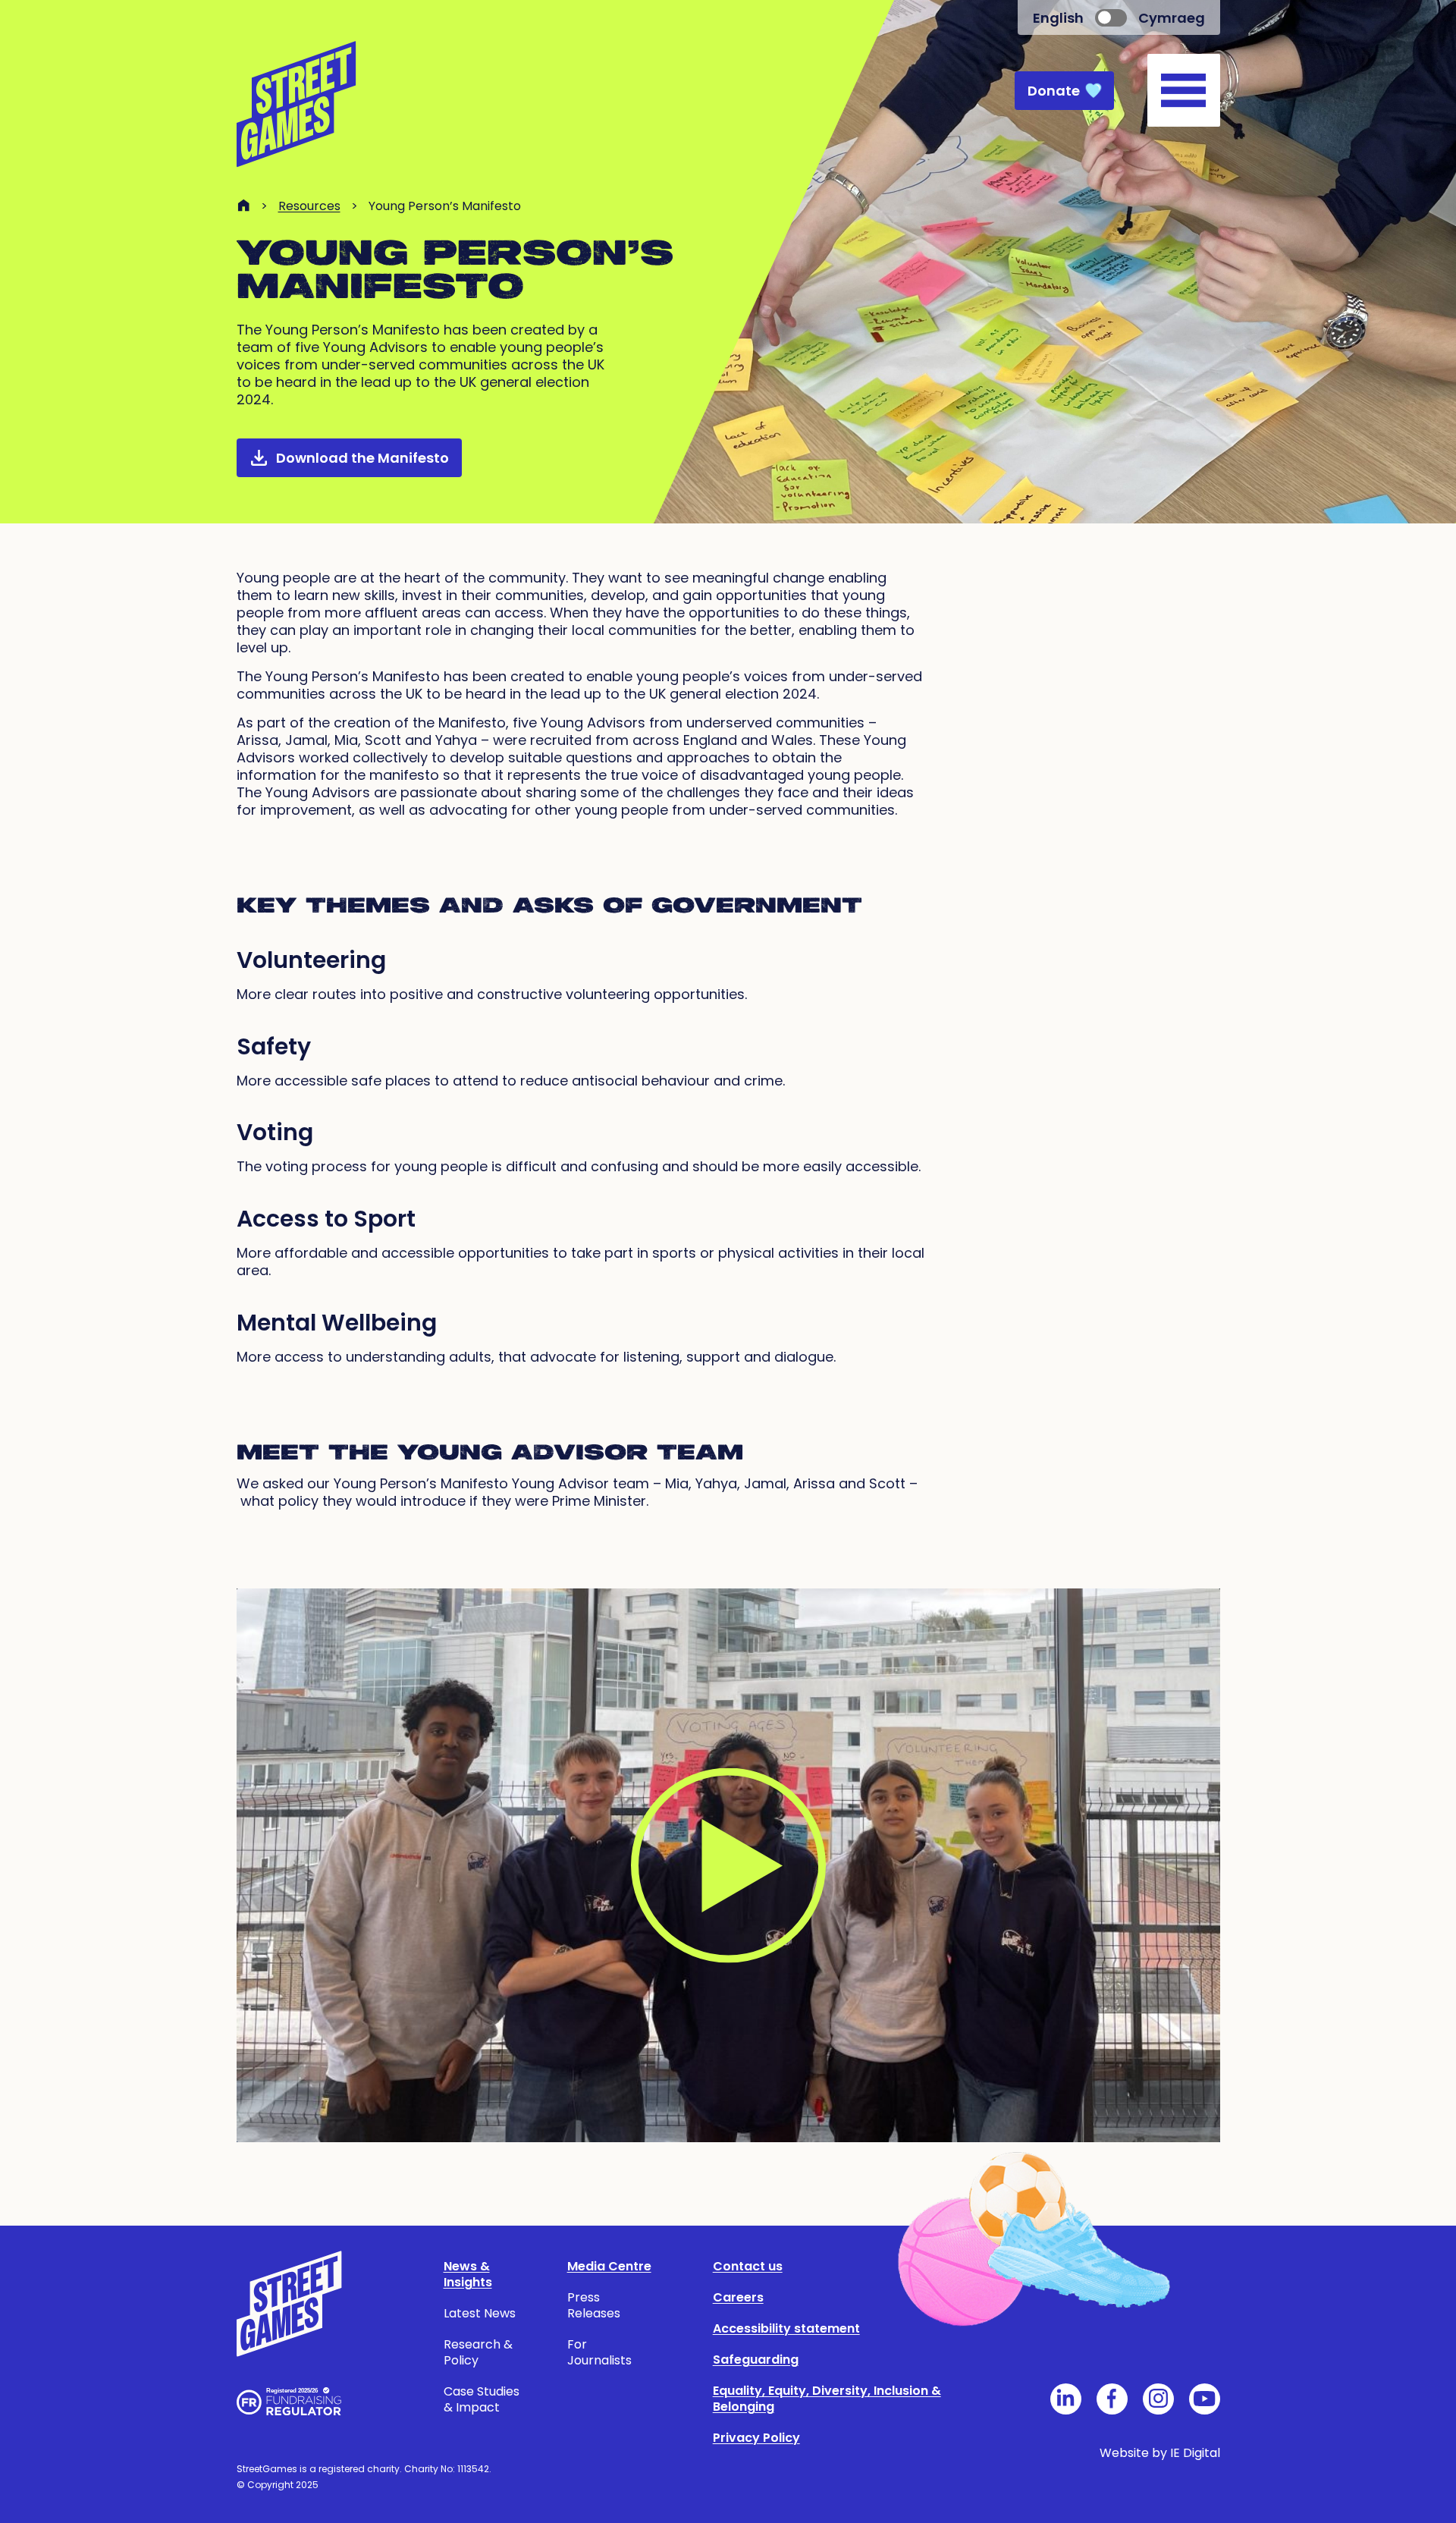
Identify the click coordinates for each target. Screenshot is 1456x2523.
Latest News (480, 2313)
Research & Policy (478, 2352)
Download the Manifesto (362, 458)
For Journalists (599, 2352)
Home (243, 205)
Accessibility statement (786, 2328)
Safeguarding (756, 2360)
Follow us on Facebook (1112, 2399)
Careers (738, 2297)
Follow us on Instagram (1158, 2399)
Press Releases (594, 2305)
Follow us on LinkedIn (1066, 2399)
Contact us (748, 2266)
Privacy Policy (756, 2438)
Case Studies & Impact (482, 2399)
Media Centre (609, 2266)
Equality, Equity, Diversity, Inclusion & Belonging (827, 2399)
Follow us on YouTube (1205, 2399)
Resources (309, 206)
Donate (1054, 91)
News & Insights (468, 2274)
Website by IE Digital (1160, 2453)
